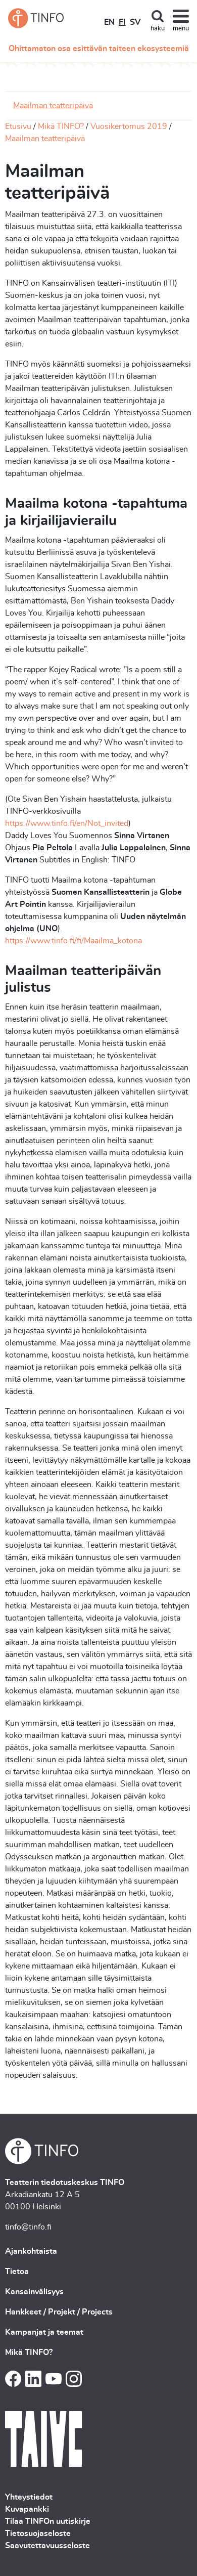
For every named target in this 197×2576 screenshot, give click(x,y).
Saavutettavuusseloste (47, 2546)
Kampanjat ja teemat (44, 2332)
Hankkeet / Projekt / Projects (59, 2312)
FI (122, 22)
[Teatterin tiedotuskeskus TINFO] (36, 18)
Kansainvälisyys (34, 2292)
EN (109, 22)
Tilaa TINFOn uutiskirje (48, 2521)
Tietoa (17, 2272)
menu (181, 29)
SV (135, 22)
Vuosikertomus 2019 (129, 126)
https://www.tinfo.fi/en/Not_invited (67, 823)
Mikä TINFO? (61, 126)
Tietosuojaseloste (38, 2534)
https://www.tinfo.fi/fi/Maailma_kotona (73, 941)
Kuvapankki (27, 2509)
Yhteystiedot (29, 2497)
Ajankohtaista (31, 2251)
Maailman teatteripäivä (53, 106)
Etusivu (18, 126)
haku (158, 29)
